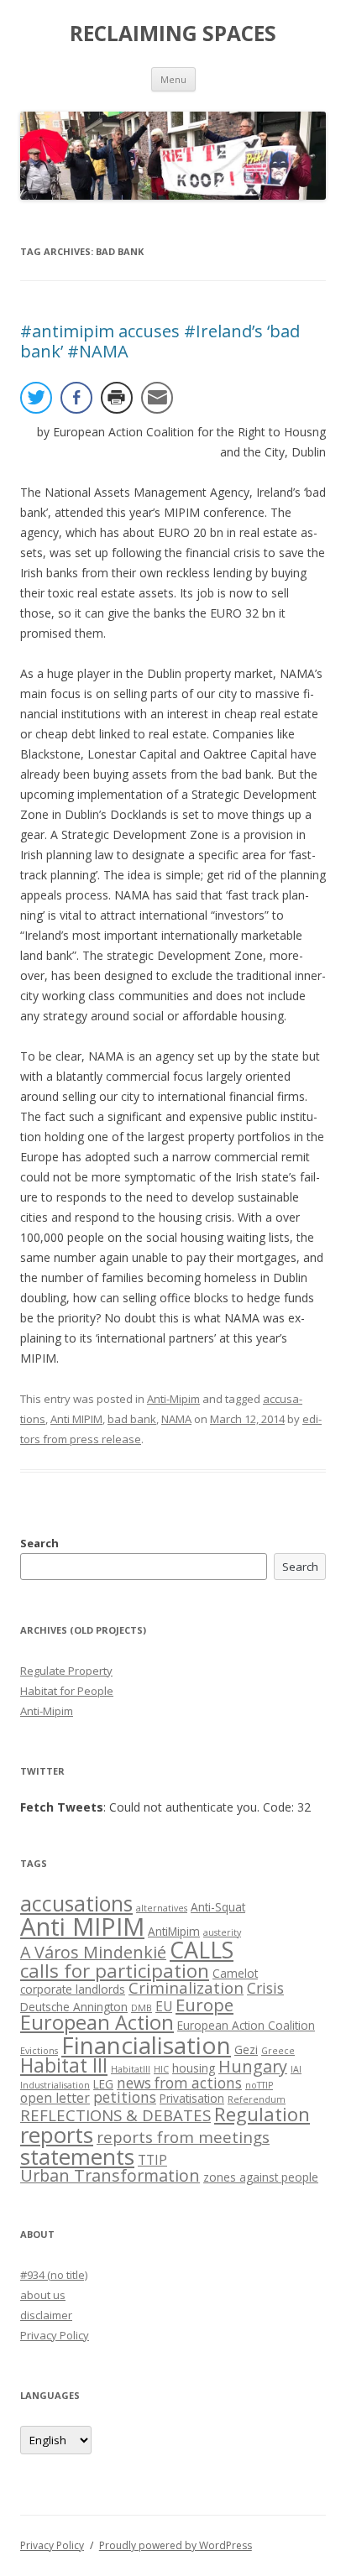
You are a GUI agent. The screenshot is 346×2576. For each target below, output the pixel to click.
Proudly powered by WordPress (176, 2545)
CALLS (202, 1950)
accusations (76, 1903)
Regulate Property (66, 1671)
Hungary (253, 2066)
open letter (55, 2098)
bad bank (132, 1419)
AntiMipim (174, 1931)
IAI (296, 2069)
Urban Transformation (110, 2175)
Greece (278, 2051)
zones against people (261, 2177)
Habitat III (64, 2065)
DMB (142, 2008)
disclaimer (46, 2315)
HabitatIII (131, 2069)
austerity (222, 1932)
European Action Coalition (246, 2025)
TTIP (152, 2160)
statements (77, 2156)
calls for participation (115, 1971)
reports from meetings (183, 2137)
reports (57, 2135)
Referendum (257, 2099)
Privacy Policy (55, 2335)
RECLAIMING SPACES (173, 34)
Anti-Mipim (173, 1399)
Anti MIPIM (76, 1419)
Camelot (235, 1973)
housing (194, 2068)
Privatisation (192, 2098)
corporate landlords (73, 1989)
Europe (204, 2005)
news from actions (179, 2083)
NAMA (176, 1419)
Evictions (39, 2051)
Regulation (262, 2114)
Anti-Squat (218, 1907)
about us (43, 2295)
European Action (97, 2022)
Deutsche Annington (74, 2007)
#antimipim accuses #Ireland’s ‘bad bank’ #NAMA (160, 341)
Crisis (265, 1988)
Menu (173, 79)
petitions (125, 2097)
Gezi (246, 2049)
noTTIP (259, 2085)
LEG (103, 2084)
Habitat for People (67, 1691)
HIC (161, 2069)
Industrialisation (55, 2085)
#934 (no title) (54, 2275)
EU (164, 2006)
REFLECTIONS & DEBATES (115, 2115)
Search (39, 1543)
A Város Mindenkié (93, 1952)
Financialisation (146, 2045)
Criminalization (186, 1987)
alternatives (162, 1908)
